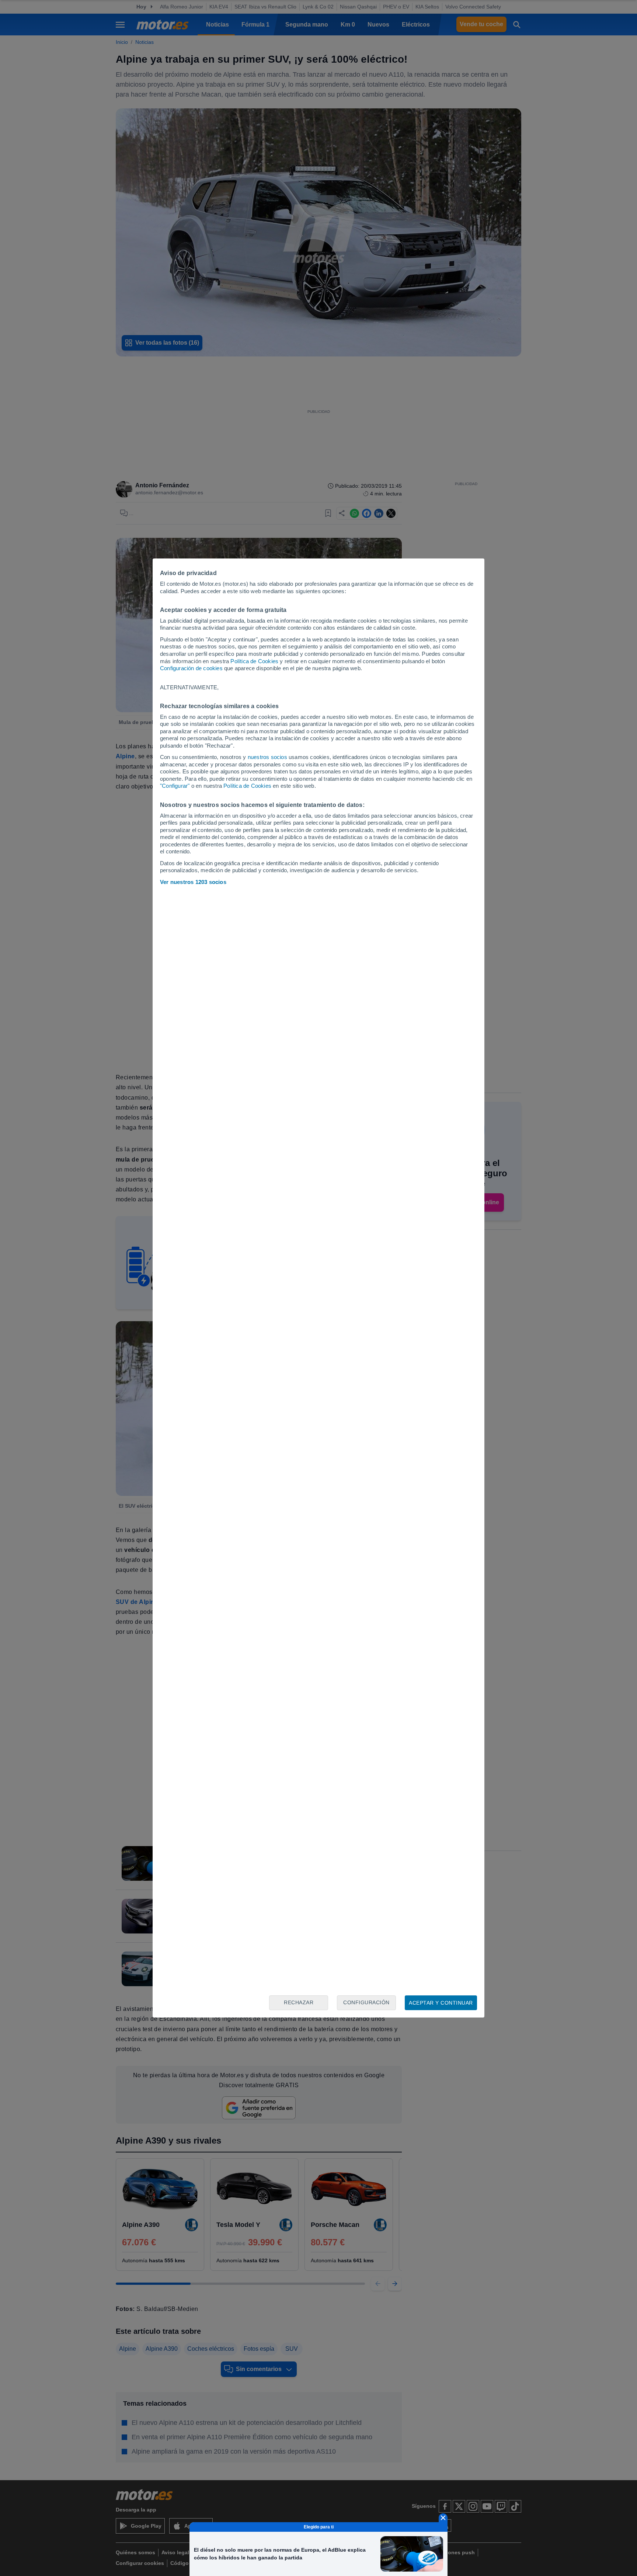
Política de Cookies (254, 661)
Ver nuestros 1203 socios (193, 882)
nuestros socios (267, 757)
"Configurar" (175, 786)
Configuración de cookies (191, 668)
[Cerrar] (443, 2518)
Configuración (366, 2002)
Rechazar (299, 2002)
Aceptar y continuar (441, 2003)
